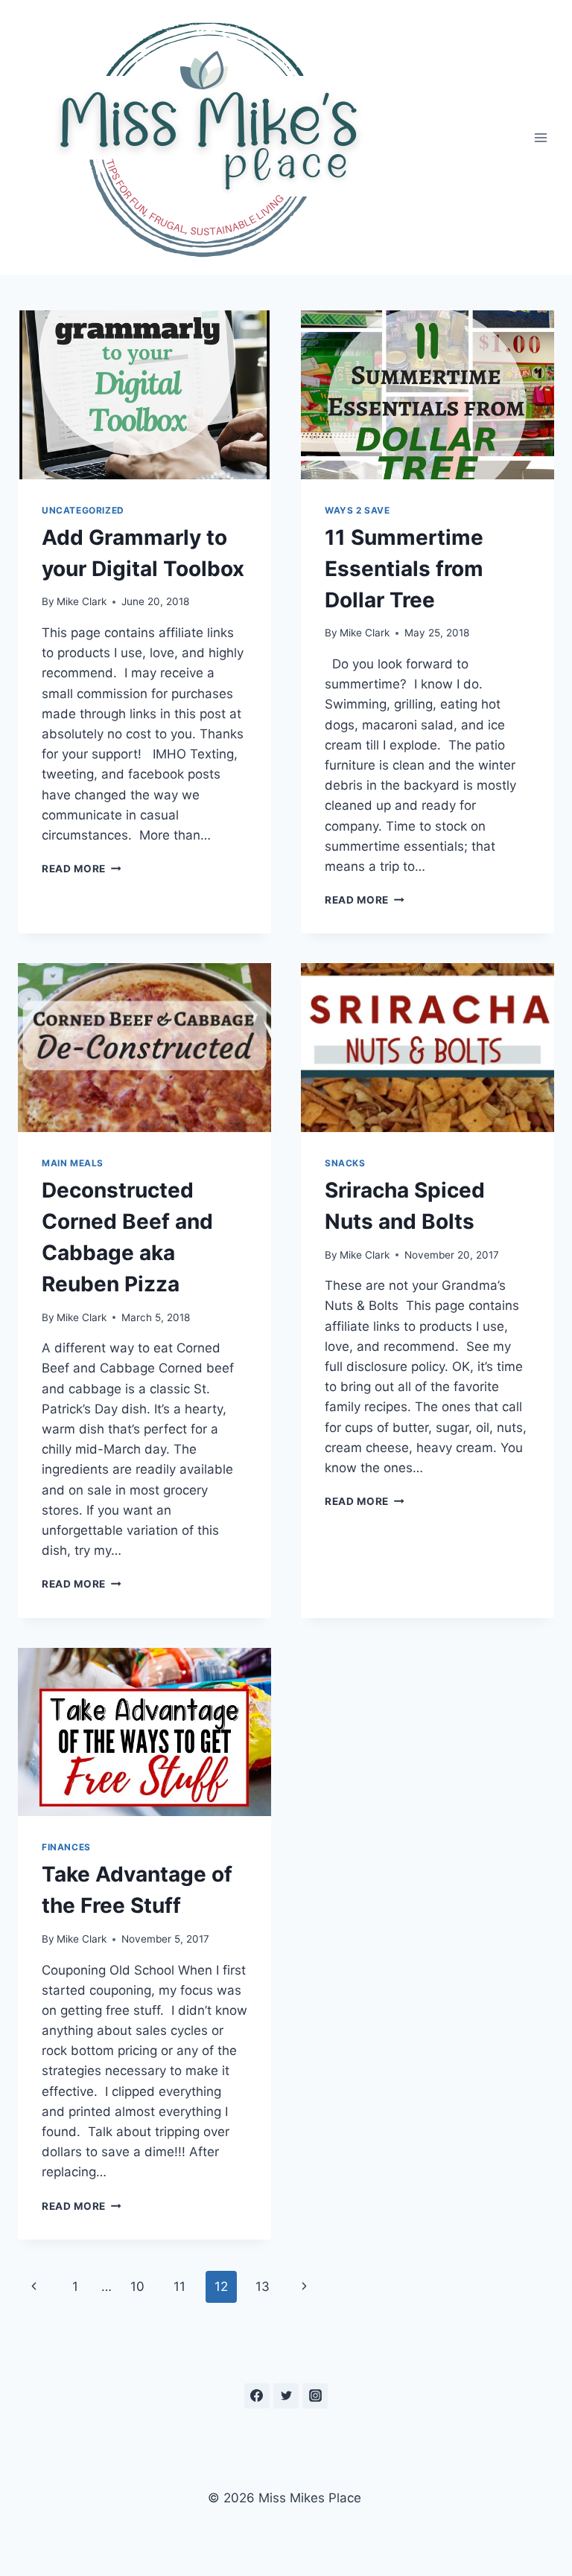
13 (263, 2286)
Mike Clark (82, 601)
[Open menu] (540, 137)
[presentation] (144, 395)
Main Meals (73, 1163)
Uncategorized (83, 510)
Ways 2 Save (357, 510)
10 (137, 2286)
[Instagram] (315, 2396)
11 (179, 2286)
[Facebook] (257, 2396)
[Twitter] (286, 2396)
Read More (82, 869)
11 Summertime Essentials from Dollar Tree (404, 569)
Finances (66, 1847)
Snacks (345, 1163)
